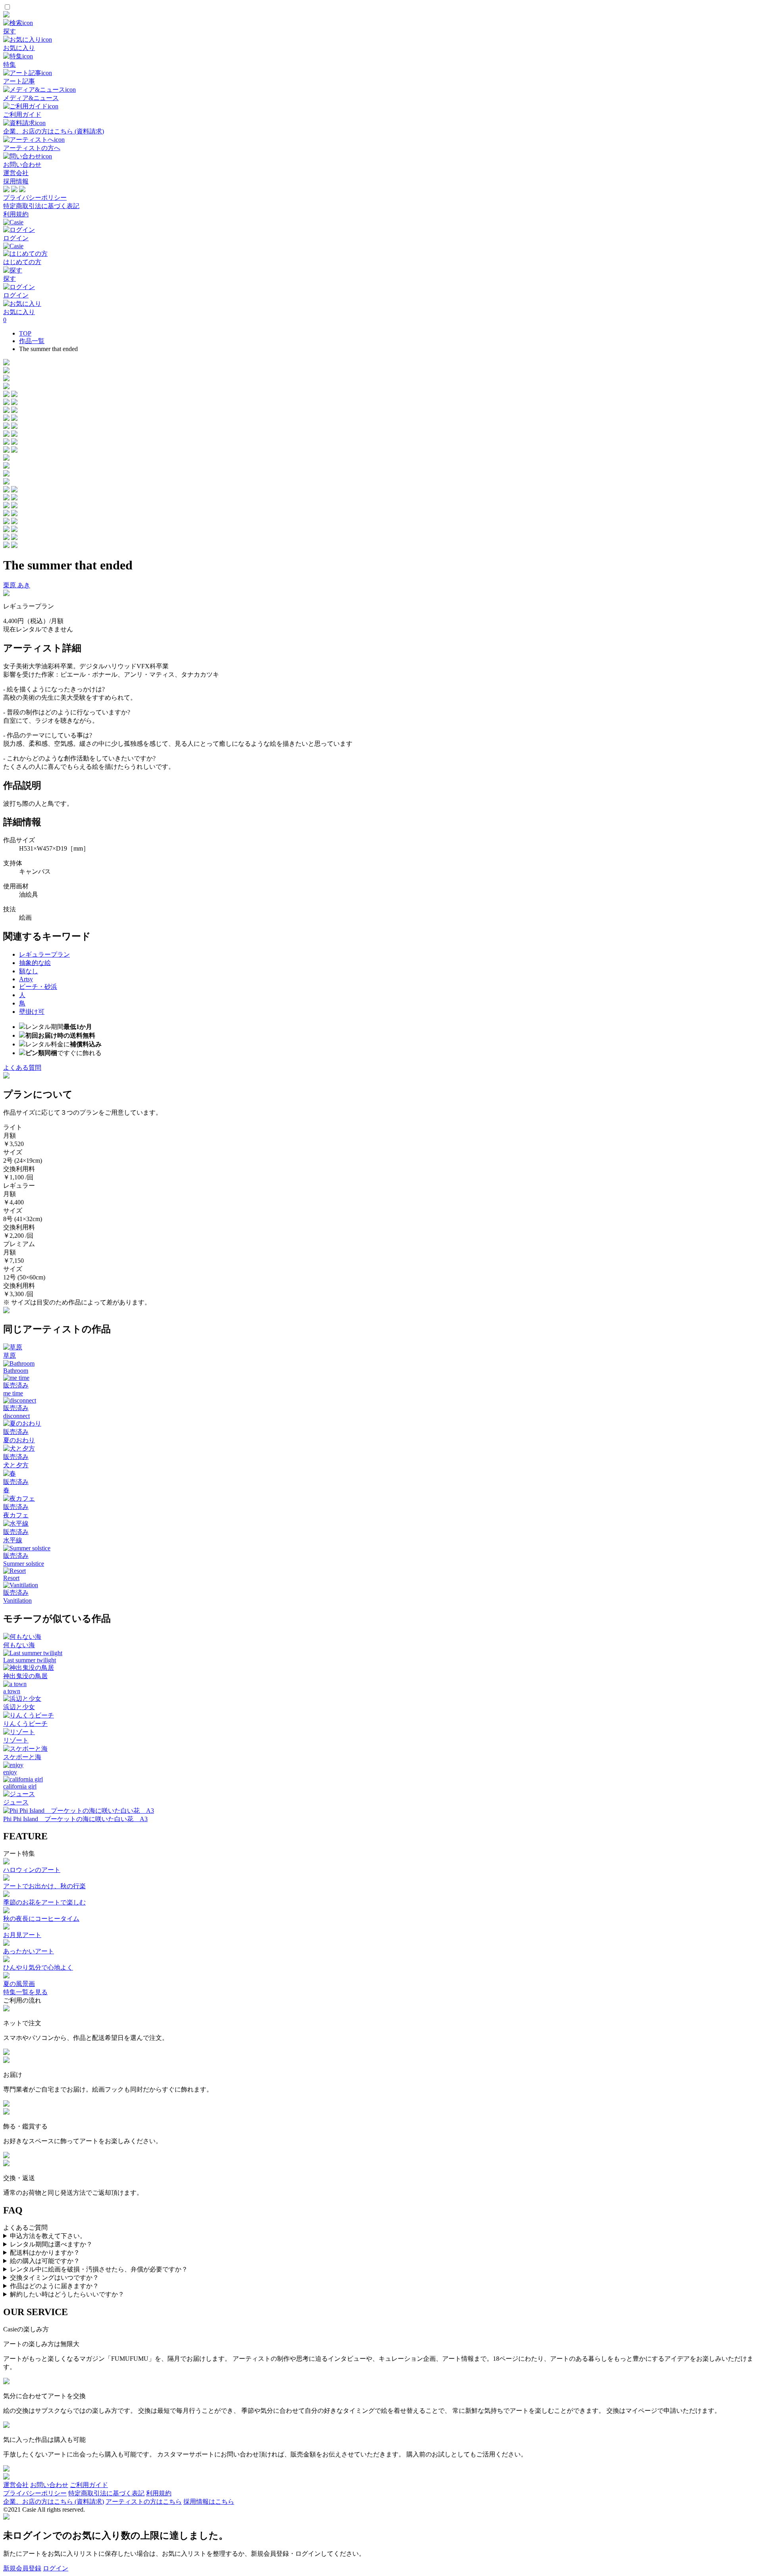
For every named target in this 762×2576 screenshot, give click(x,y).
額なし (29, 971)
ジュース (16, 1802)
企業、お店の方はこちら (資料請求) (54, 2502)
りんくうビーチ (25, 1724)
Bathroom (16, 1371)
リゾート (16, 1740)
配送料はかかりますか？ (45, 2253)
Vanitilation (17, 1601)
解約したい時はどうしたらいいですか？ (67, 2294)
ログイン (56, 2568)
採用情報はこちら (209, 2502)
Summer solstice (24, 1564)
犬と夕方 (16, 1465)
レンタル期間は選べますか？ (51, 2244)
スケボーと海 (22, 1757)
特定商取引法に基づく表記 (41, 206)
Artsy (26, 979)
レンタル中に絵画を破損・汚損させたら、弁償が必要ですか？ (99, 2269)
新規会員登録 (22, 2568)
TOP (25, 333)
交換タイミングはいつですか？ (54, 2278)
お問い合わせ (49, 2485)
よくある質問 (22, 1068)
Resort (11, 1578)
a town (12, 1691)
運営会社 (16, 173)
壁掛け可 (32, 1012)
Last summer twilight (30, 1660)
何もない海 (19, 1645)
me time (13, 1393)
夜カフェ (16, 1515)
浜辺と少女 (19, 1707)
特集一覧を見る (25, 1992)
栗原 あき (17, 585)
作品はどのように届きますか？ (54, 2286)
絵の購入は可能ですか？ (45, 2261)
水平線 (13, 1540)
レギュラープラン (44, 954)
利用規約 (16, 214)
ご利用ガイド (89, 2485)
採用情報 (16, 181)
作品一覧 (32, 341)
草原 (10, 1356)
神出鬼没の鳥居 (25, 1676)
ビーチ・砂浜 (38, 987)
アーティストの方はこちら (144, 2502)
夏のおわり (19, 1440)
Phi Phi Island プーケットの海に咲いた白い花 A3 (75, 1819)
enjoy (10, 1772)
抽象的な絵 (35, 963)
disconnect (16, 1416)
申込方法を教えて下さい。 (48, 2236)
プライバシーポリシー (35, 198)
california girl (20, 1786)
